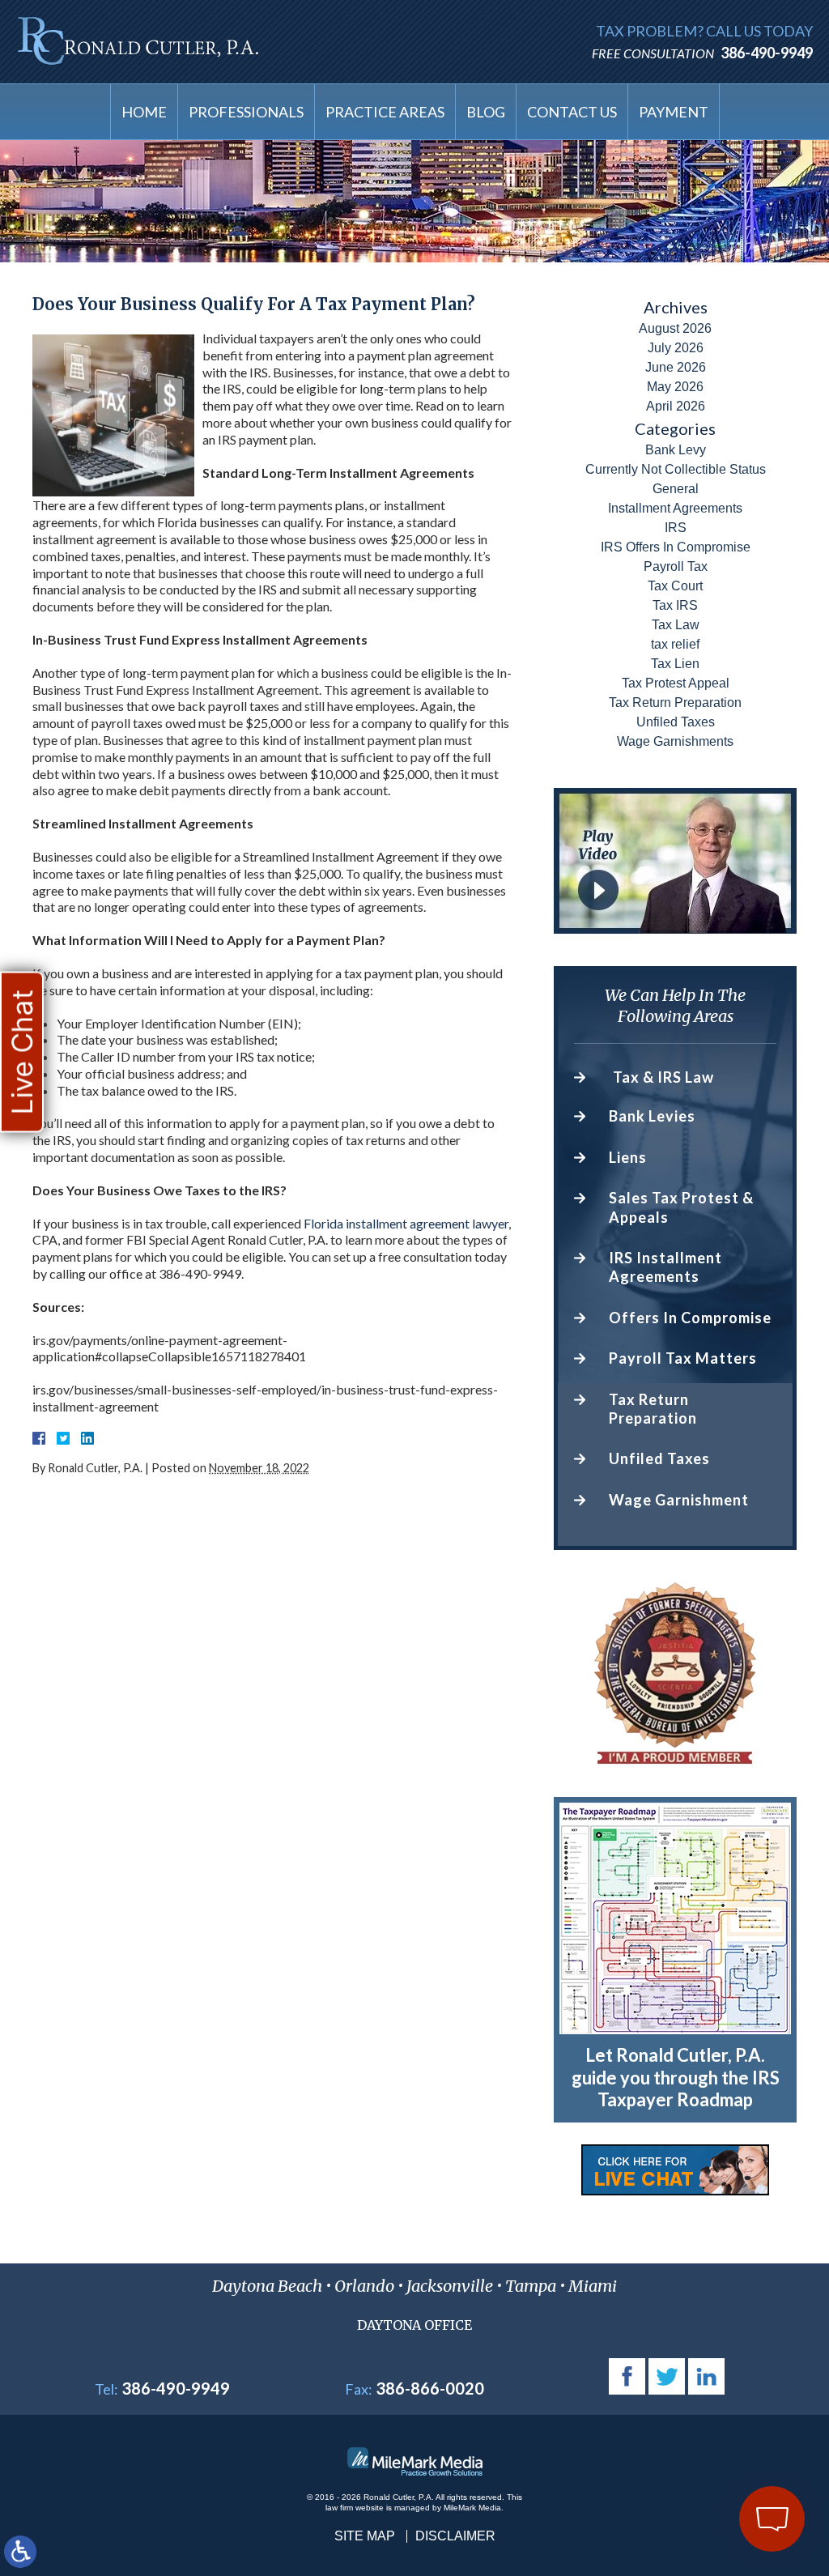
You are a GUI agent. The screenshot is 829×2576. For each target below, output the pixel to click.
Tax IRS (675, 605)
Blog (486, 112)
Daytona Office (414, 2325)
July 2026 (676, 348)
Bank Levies (652, 1116)
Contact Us (572, 112)
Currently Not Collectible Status (676, 469)
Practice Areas (385, 112)
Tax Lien (675, 664)
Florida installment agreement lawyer (406, 1223)
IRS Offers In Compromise (676, 547)
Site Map (365, 2536)
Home (144, 112)
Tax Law (676, 625)
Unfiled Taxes (676, 722)
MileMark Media (472, 2508)
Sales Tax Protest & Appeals (681, 1207)
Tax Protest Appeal (676, 683)
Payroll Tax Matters (683, 1358)
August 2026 (675, 328)
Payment (674, 112)
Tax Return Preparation (675, 703)
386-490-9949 (767, 53)
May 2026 (675, 387)
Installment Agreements (675, 508)
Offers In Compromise (690, 1318)
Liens (628, 1157)
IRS (676, 528)
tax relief (675, 644)
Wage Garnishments (675, 741)
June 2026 (676, 367)
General (676, 489)
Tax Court (675, 586)
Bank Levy (676, 450)
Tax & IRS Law (663, 1077)
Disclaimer (455, 2536)
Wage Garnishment (679, 1500)
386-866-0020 (430, 2388)
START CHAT (697, 2431)
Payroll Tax (676, 566)
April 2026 (676, 406)
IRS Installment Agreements (665, 1267)
